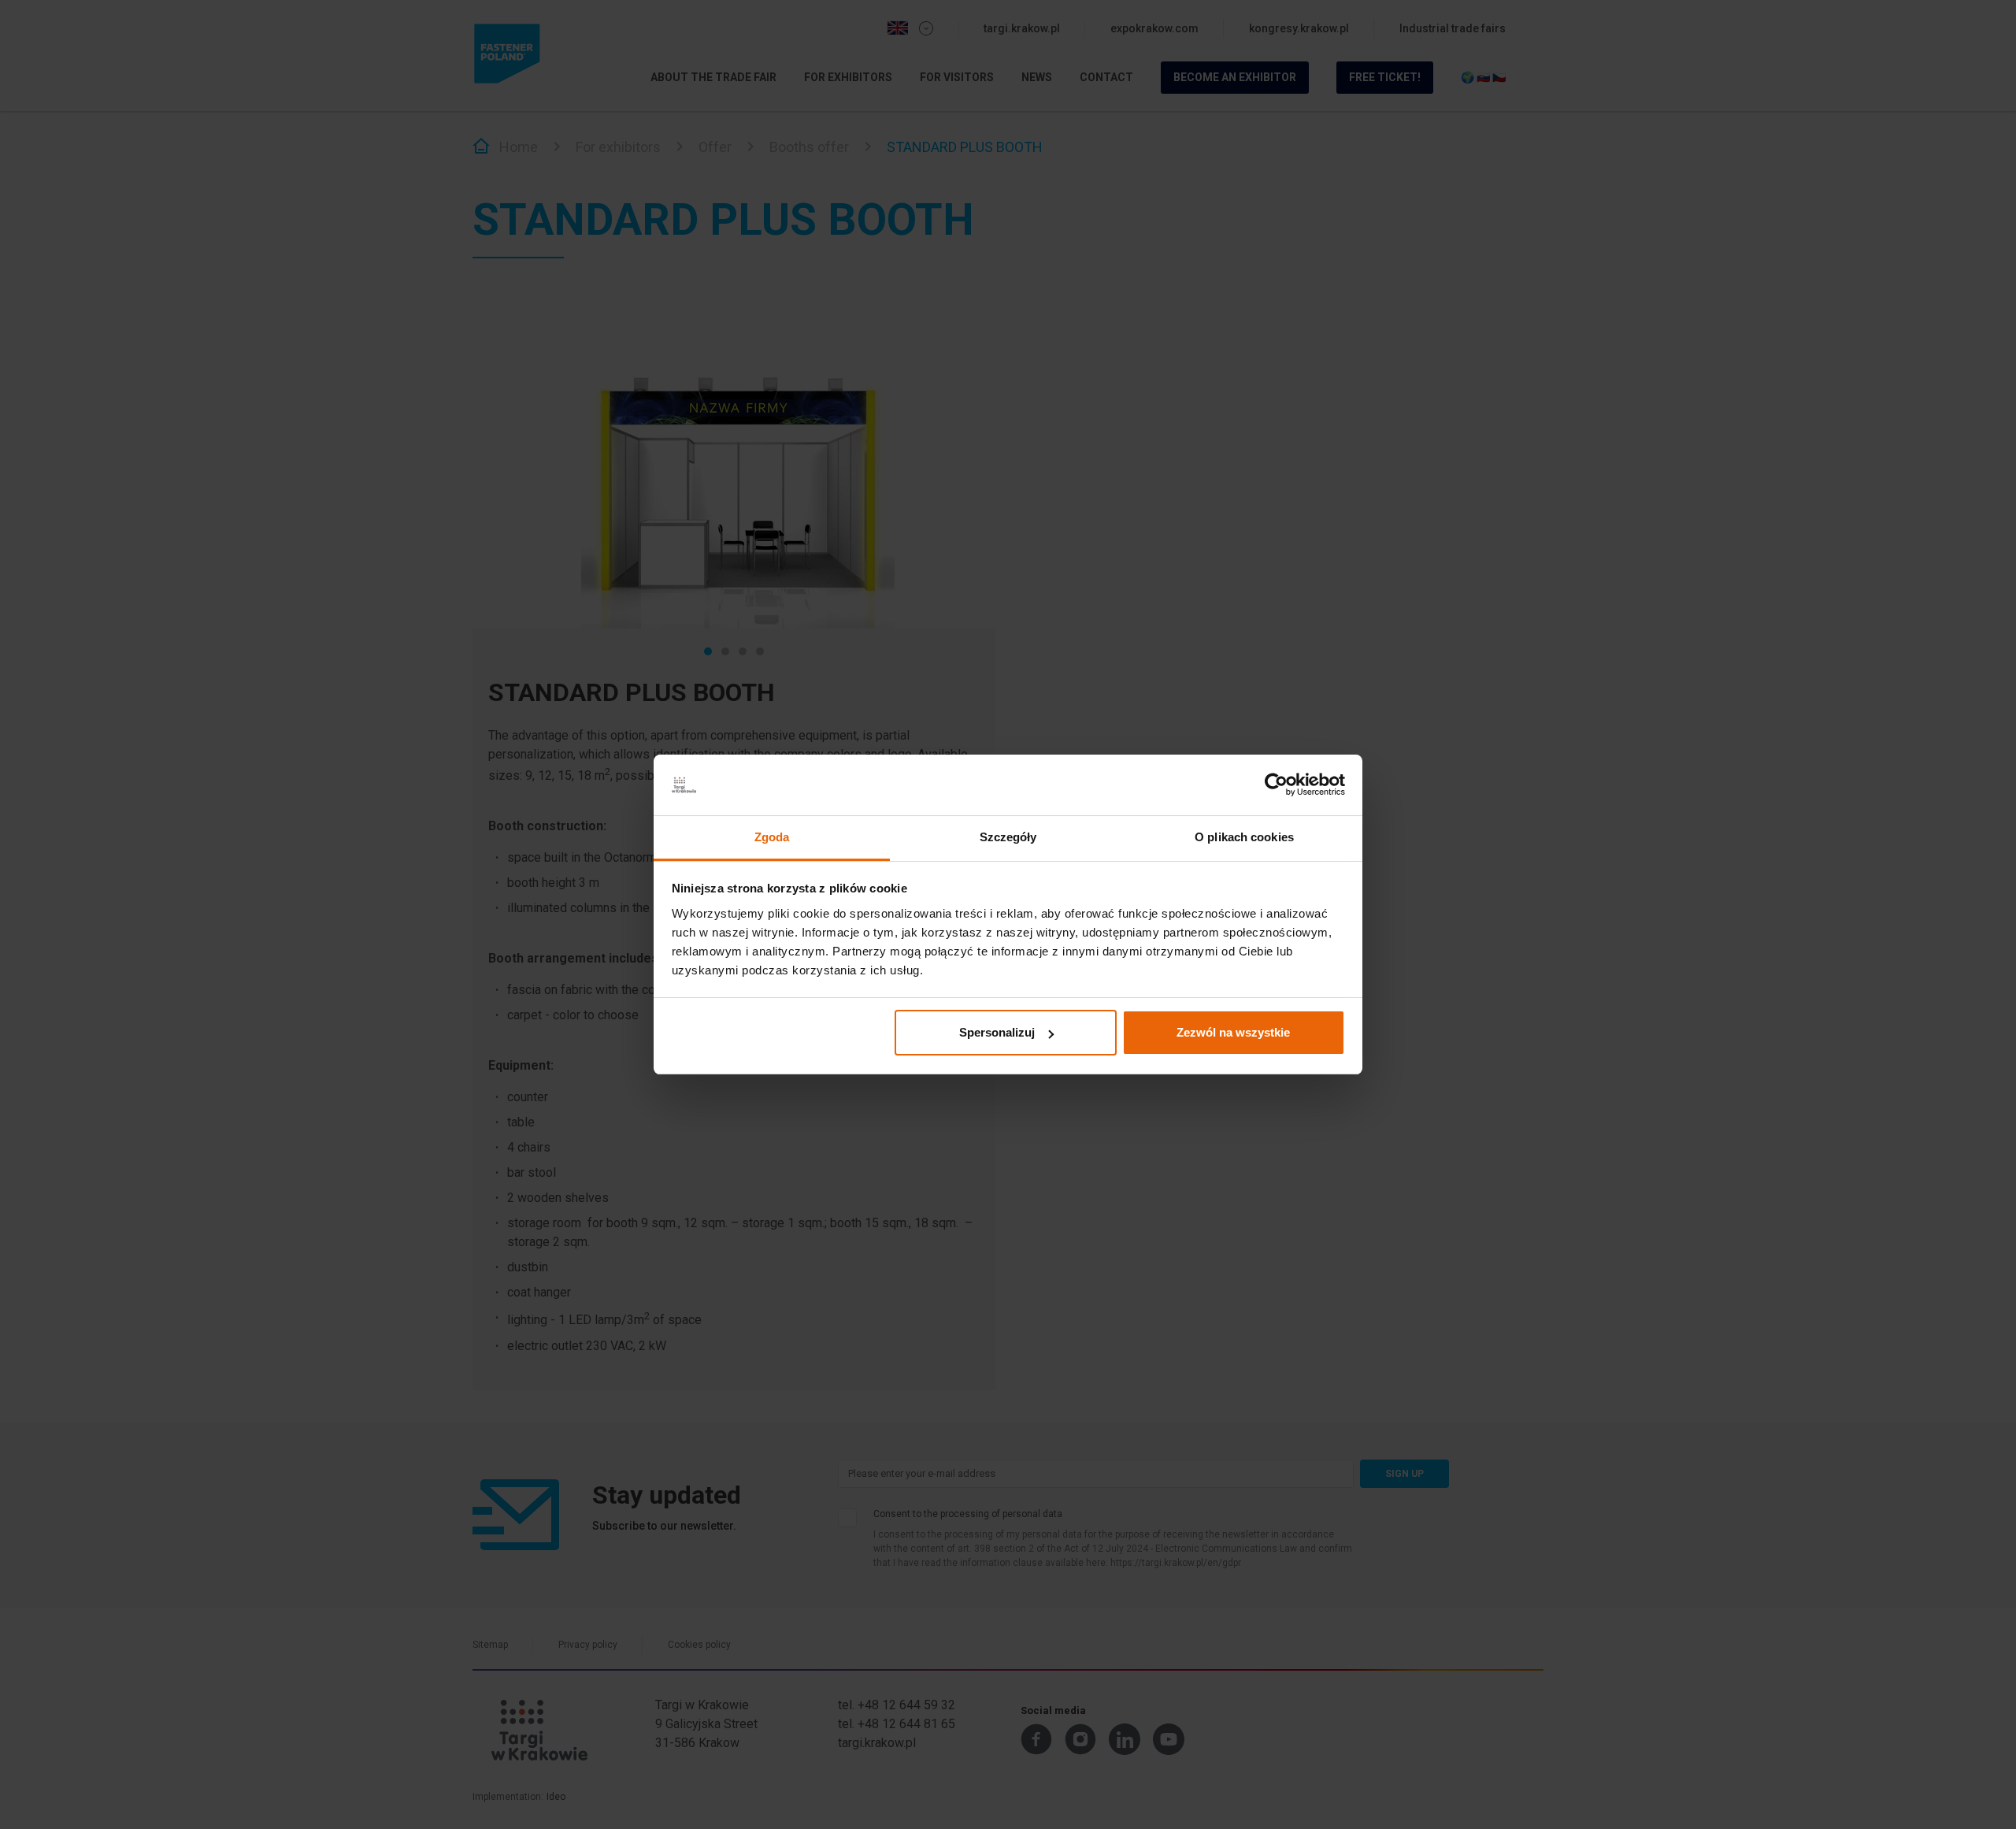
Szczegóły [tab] (1008, 837)
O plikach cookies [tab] (1244, 837)
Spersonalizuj (997, 1032)
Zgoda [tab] (772, 837)
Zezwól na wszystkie (1233, 1032)
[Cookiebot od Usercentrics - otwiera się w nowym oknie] (1276, 785)
